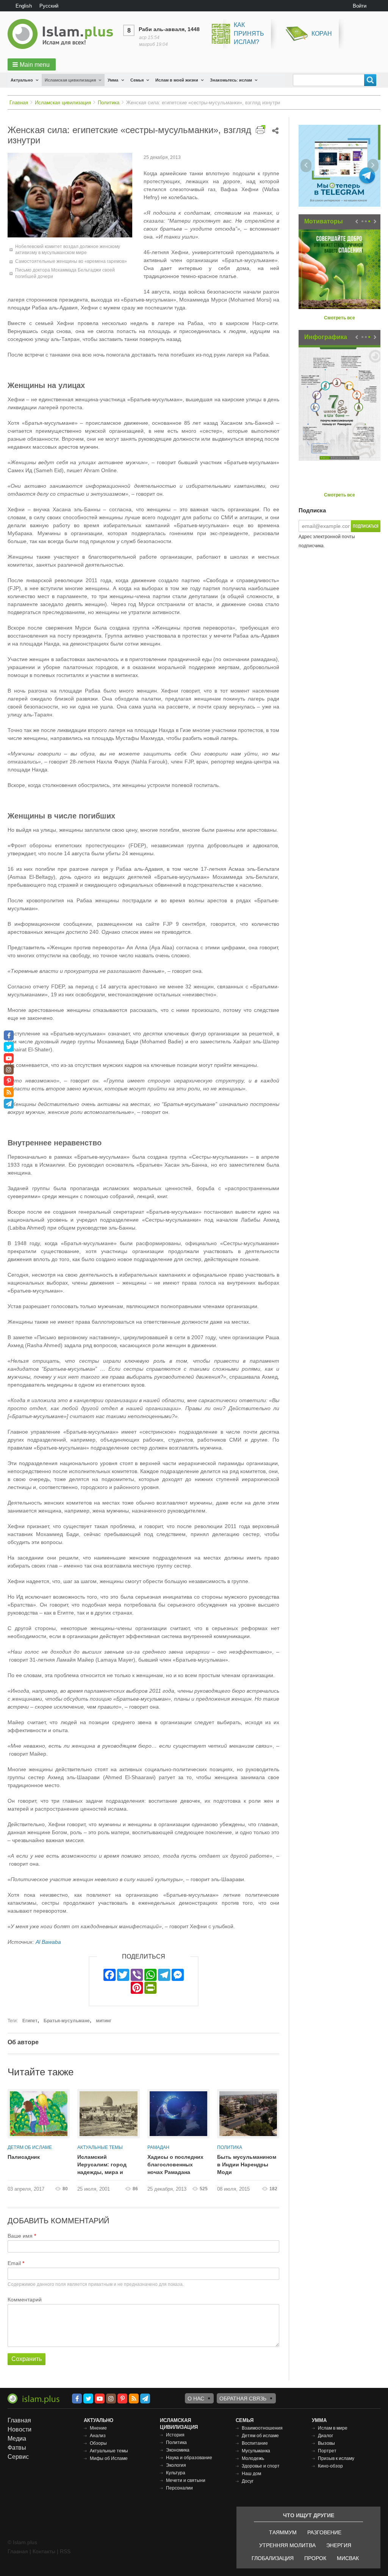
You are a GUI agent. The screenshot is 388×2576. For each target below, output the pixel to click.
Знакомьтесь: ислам (231, 80)
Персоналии (179, 2488)
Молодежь (253, 2458)
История (175, 2435)
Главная (19, 103)
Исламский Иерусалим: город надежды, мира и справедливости (102, 2165)
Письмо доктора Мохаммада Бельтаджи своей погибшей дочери (65, 273)
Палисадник (24, 2157)
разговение (324, 2532)
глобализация (273, 2558)
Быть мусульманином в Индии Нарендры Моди (247, 2164)
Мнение (98, 2428)
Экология (176, 2465)
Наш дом (251, 2474)
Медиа (17, 2439)
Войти (360, 6)
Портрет (327, 2451)
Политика (109, 103)
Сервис (18, 2457)
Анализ (98, 2436)
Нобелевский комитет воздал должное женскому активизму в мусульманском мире (68, 250)
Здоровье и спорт (261, 2466)
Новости (20, 2429)
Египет (30, 2021)
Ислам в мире (333, 2428)
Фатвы (17, 2448)
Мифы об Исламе (109, 2458)
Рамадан (158, 2147)
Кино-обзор (330, 2466)
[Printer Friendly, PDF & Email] (260, 130)
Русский (49, 6)
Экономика (178, 2450)
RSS (65, 2551)
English (24, 6)
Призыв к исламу (336, 2458)
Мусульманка (256, 2451)
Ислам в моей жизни (177, 80)
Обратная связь (243, 2399)
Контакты (44, 2551)
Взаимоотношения (262, 2428)
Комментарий (25, 2300)
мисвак (348, 2558)
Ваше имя (20, 2236)
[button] (32, 64)
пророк (315, 2558)
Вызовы (326, 2443)
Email (14, 2263)
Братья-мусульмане (67, 2021)
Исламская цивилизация (70, 80)
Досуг (248, 2481)
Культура (176, 2473)
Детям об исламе (30, 2147)
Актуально (22, 80)
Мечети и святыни (186, 2480)
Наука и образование (189, 2458)
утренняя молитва (287, 2545)
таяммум (283, 2532)
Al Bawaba (48, 1942)
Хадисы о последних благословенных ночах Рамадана (175, 2164)
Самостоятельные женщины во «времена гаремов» (71, 261)
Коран (322, 34)
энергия (339, 2545)
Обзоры (98, 2443)
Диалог (325, 2436)
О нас (196, 2399)
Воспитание (255, 2443)
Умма (113, 80)
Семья (137, 80)
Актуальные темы (100, 2147)
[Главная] (63, 34)
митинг (104, 2021)
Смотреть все (339, 318)
